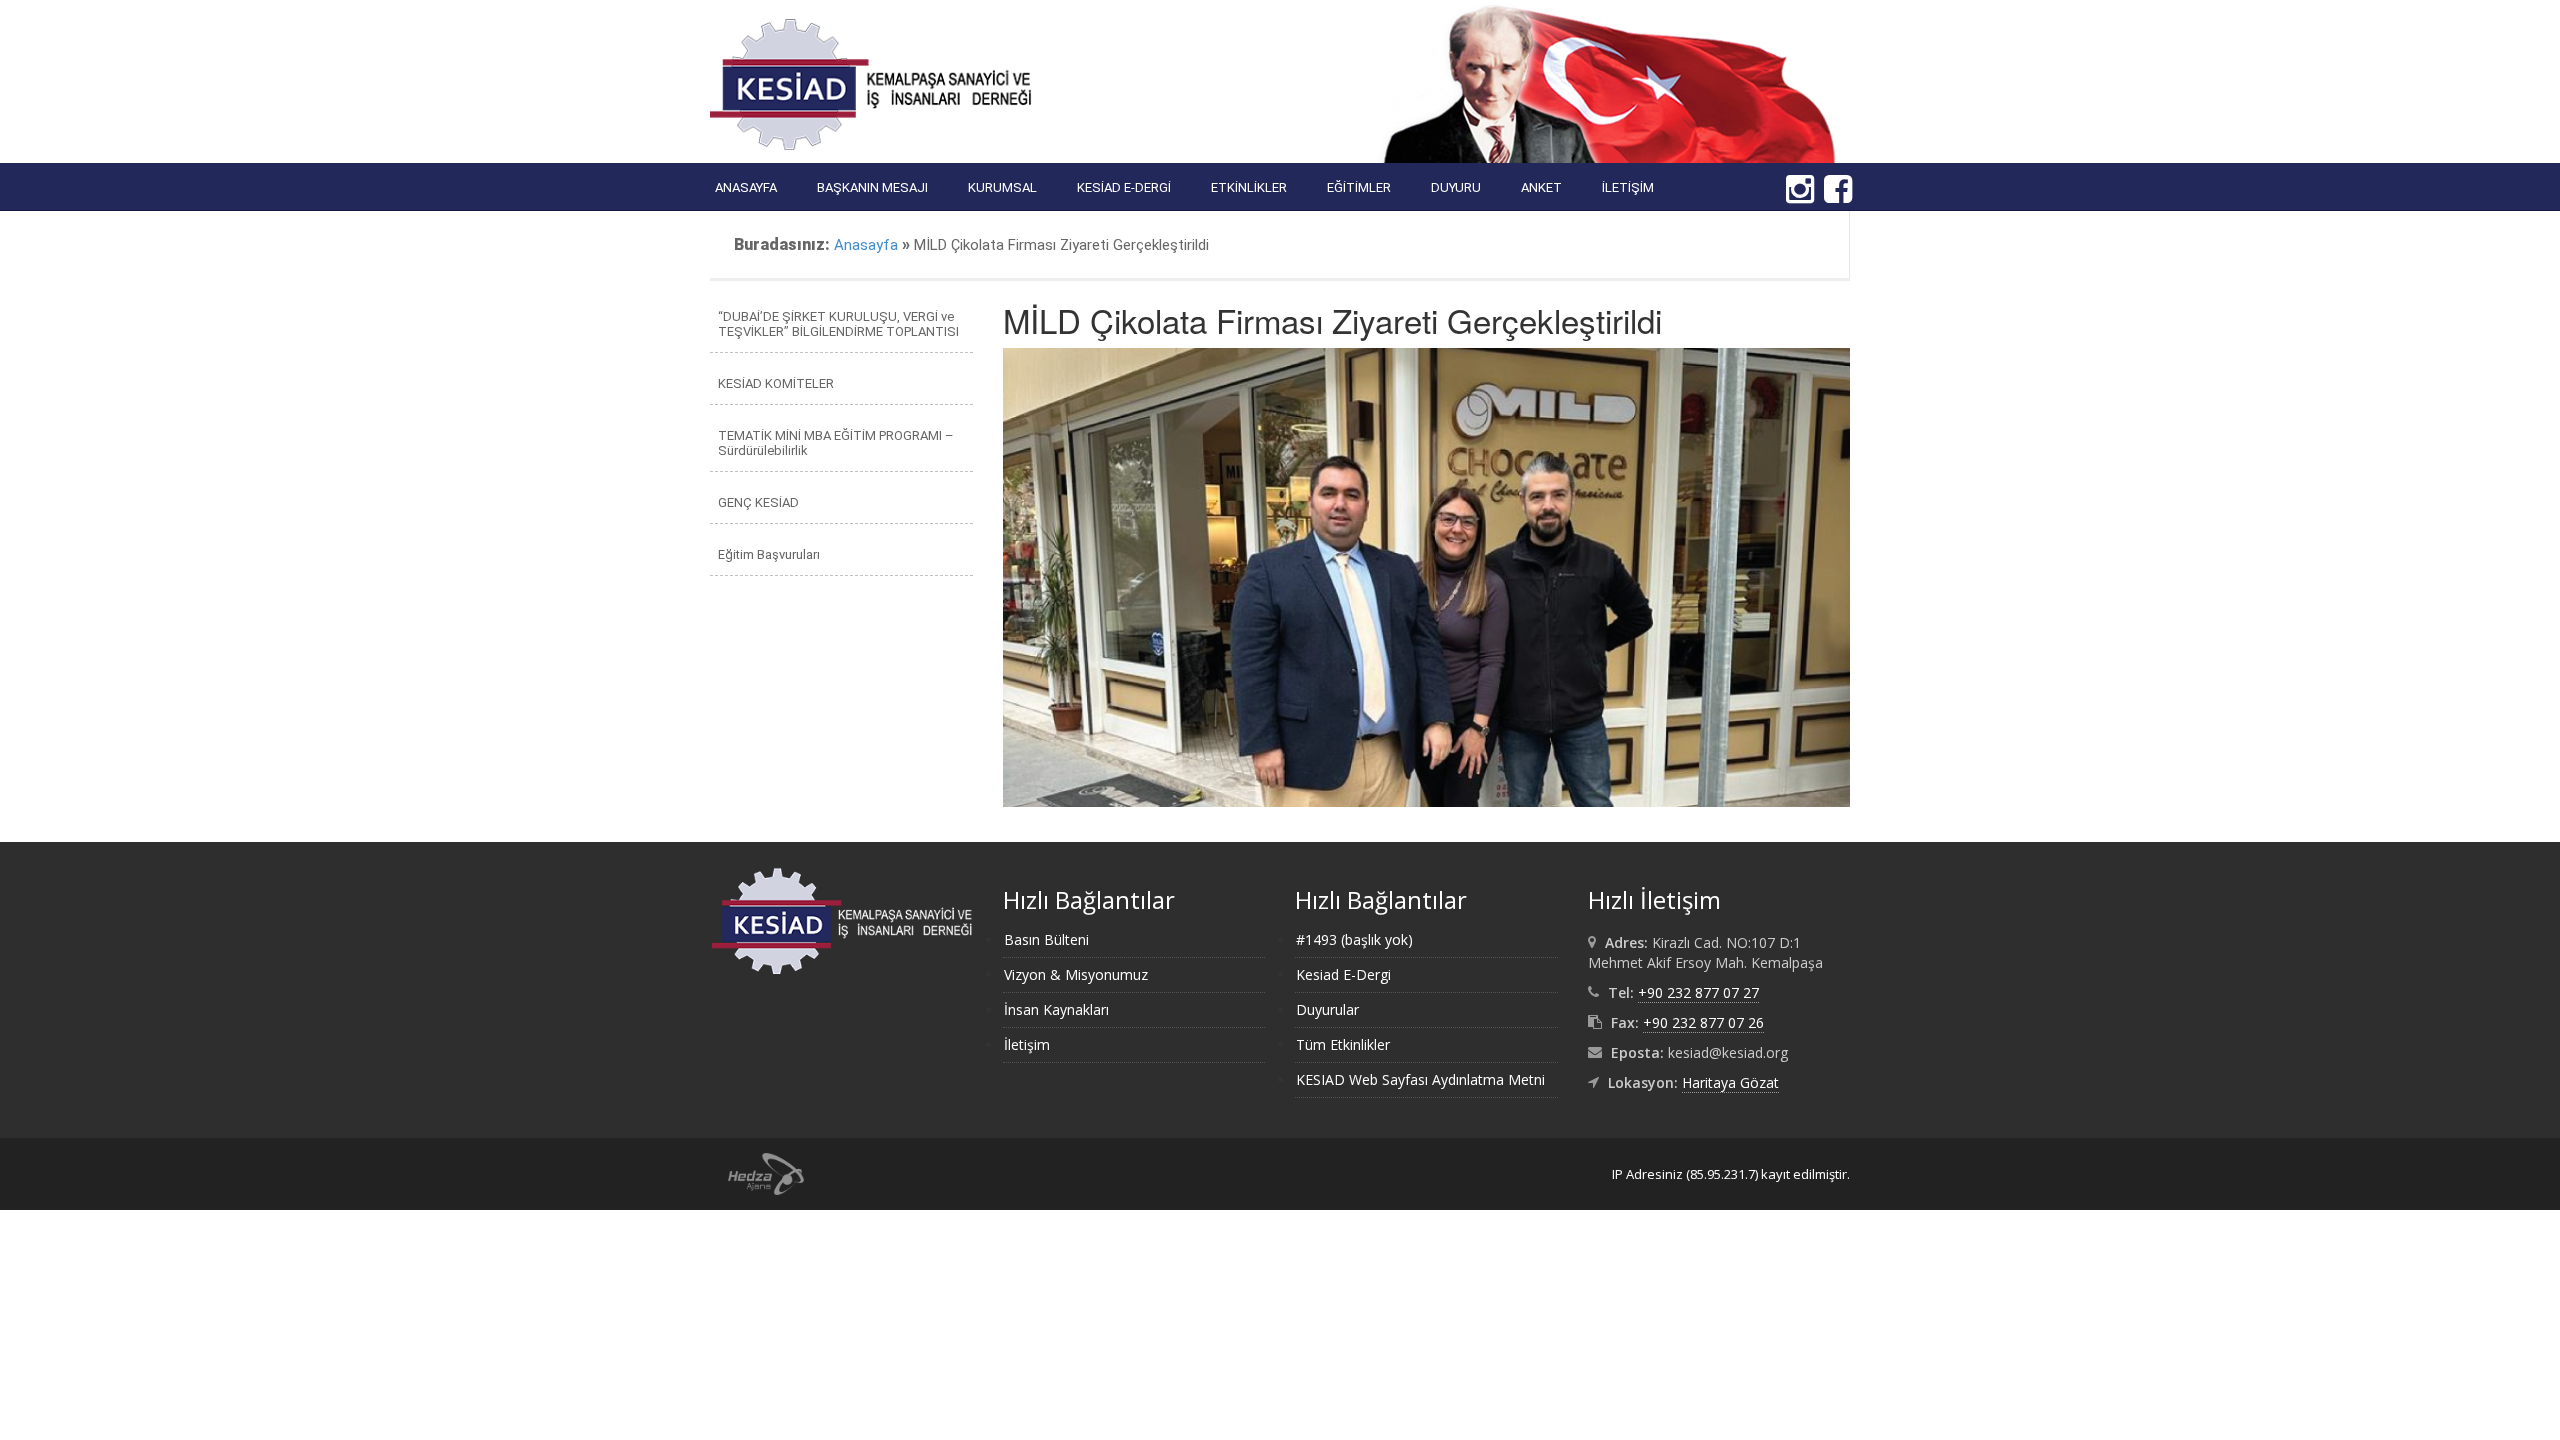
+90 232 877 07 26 (1703, 1022)
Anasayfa (746, 187)
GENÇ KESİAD (758, 502)
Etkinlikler (1249, 187)
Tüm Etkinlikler (1343, 1044)
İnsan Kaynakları (1056, 1009)
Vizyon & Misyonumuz (1076, 974)
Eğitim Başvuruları (769, 554)
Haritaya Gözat (1730, 1082)
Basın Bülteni (1046, 939)
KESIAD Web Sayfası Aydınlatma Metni (1420, 1079)
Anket (1541, 187)
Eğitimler (1359, 187)
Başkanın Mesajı (872, 187)
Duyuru (1456, 187)
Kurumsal (1002, 187)
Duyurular (1327, 1009)
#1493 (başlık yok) (1354, 939)
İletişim (1628, 187)
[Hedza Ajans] (757, 1172)
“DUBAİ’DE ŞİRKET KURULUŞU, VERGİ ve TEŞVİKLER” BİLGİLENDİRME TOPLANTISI (838, 324)
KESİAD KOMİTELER (776, 383)
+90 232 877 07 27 (1698, 992)
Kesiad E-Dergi (1124, 187)
